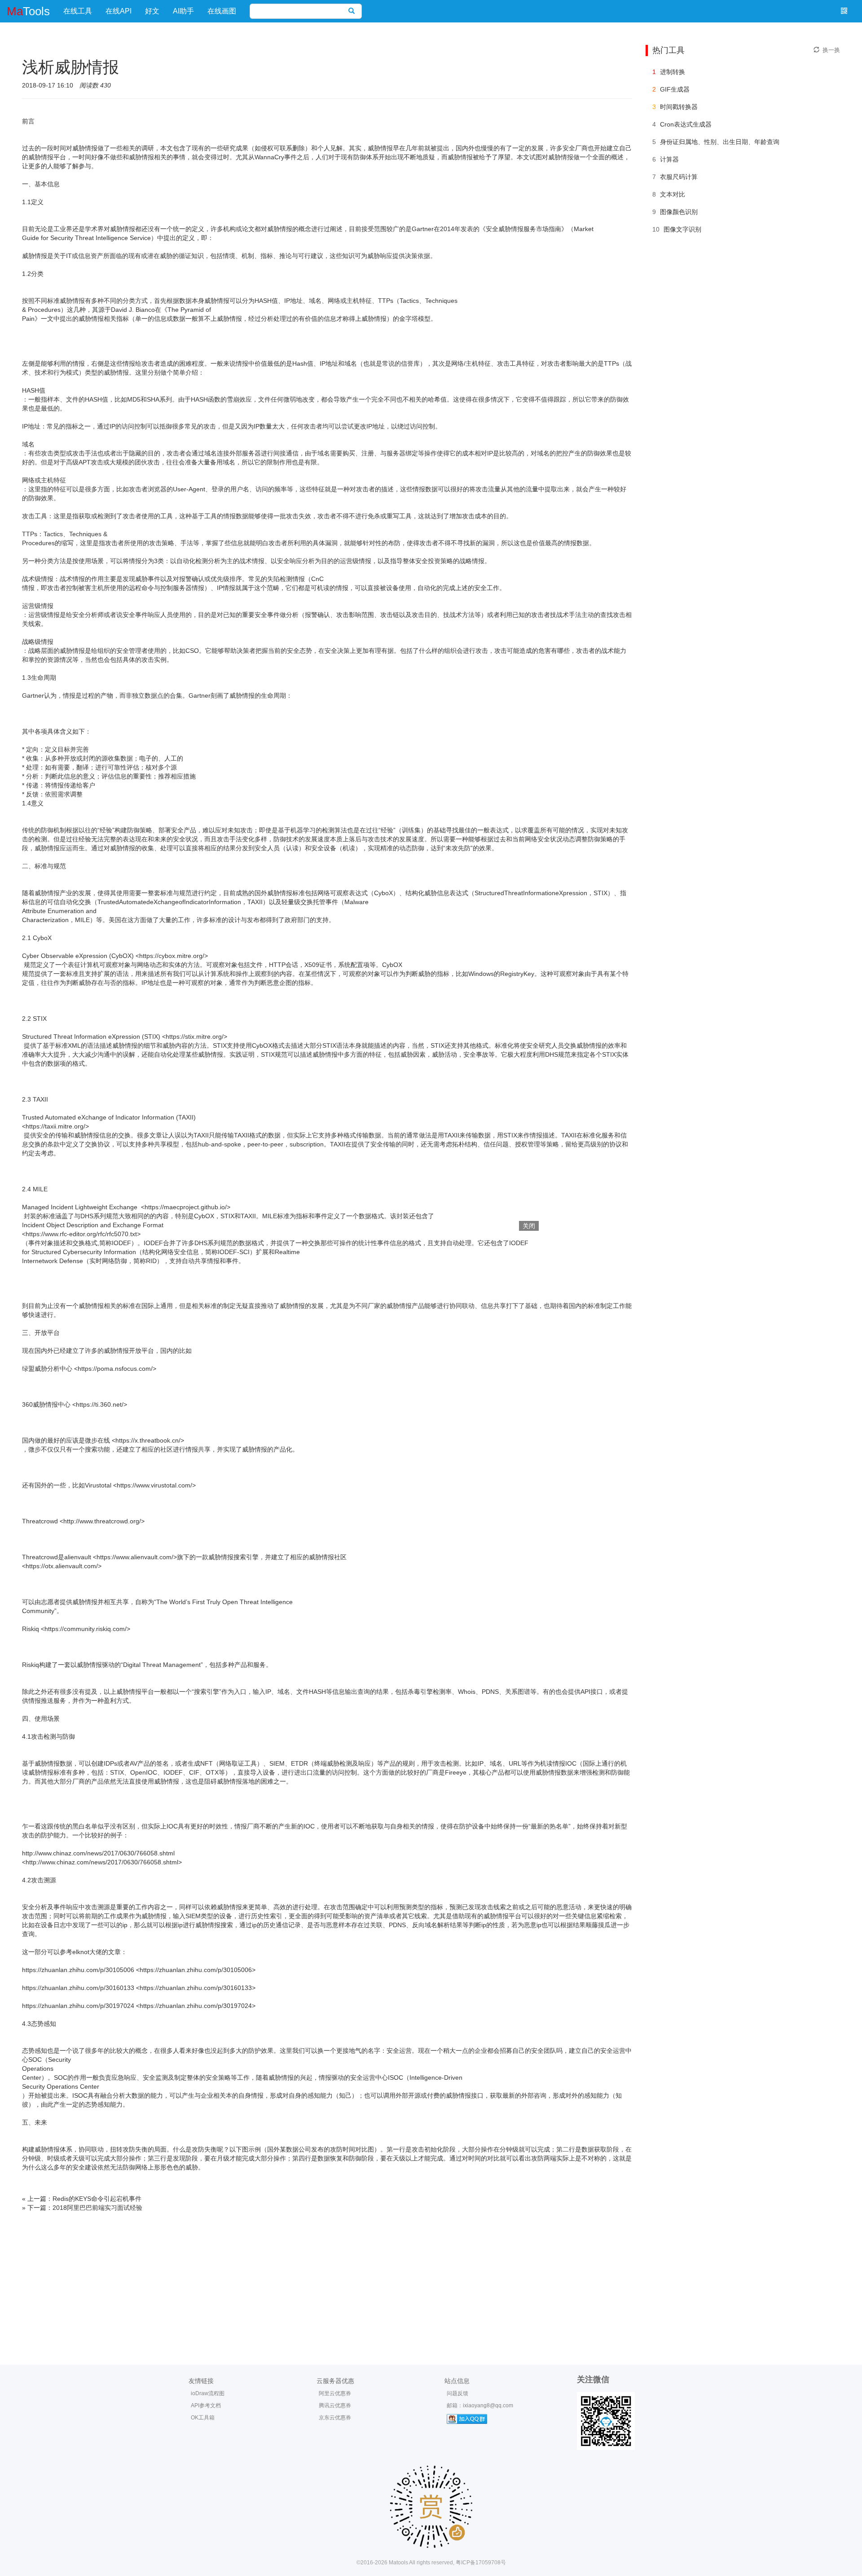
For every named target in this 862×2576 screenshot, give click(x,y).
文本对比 (673, 194)
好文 (152, 11)
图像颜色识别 (679, 212)
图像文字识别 (682, 229)
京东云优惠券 (335, 2418)
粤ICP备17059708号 (481, 2563)
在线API (119, 11)
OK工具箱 (203, 2418)
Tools (28, 11)
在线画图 (222, 11)
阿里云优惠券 (335, 2393)
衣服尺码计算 (679, 177)
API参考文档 (206, 2405)
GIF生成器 (675, 89)
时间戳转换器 (679, 107)
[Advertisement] (431, 2279)
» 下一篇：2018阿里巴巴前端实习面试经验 (82, 2208)
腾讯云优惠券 (335, 2405)
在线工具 (78, 11)
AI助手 (183, 11)
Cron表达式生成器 (686, 124)
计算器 (669, 159)
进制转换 (673, 72)
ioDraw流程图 (208, 2393)
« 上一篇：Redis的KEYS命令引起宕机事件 (82, 2199)
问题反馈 (457, 2393)
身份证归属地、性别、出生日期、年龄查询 (720, 142)
